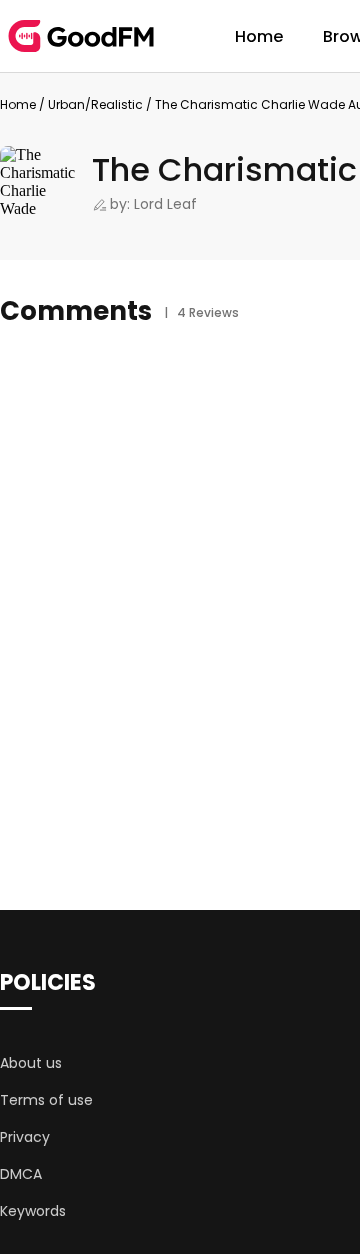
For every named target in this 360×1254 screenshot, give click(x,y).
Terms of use (46, 1100)
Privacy (25, 1137)
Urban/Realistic (95, 104)
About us (31, 1063)
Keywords (33, 1211)
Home (259, 36)
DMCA (21, 1174)
